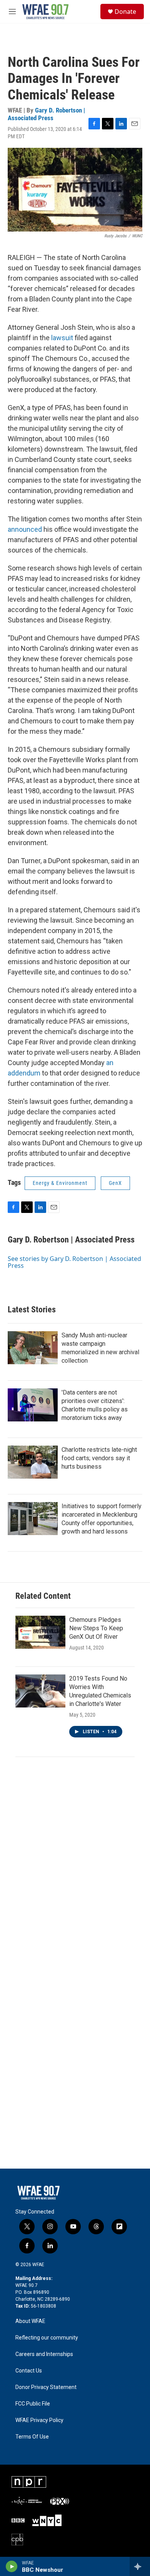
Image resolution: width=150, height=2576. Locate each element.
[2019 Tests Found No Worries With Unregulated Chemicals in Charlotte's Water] (40, 1691)
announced (26, 529)
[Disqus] (75, 1868)
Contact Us (29, 2371)
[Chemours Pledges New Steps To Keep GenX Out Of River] (40, 1632)
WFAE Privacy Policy (39, 2420)
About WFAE (30, 2321)
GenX (115, 1183)
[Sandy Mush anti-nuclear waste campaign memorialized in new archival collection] (33, 1348)
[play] (12, 2566)
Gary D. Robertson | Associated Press (46, 114)
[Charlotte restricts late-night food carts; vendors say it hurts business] (33, 1462)
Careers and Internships (44, 2354)
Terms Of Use (32, 2437)
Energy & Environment (60, 1183)
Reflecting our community (47, 2338)
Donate (125, 12)
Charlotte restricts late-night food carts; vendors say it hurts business (99, 1458)
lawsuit (62, 338)
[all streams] (140, 2566)
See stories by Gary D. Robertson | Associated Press (74, 1262)
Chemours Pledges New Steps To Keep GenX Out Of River (96, 1628)
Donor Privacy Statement (46, 2387)
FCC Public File (33, 2404)
